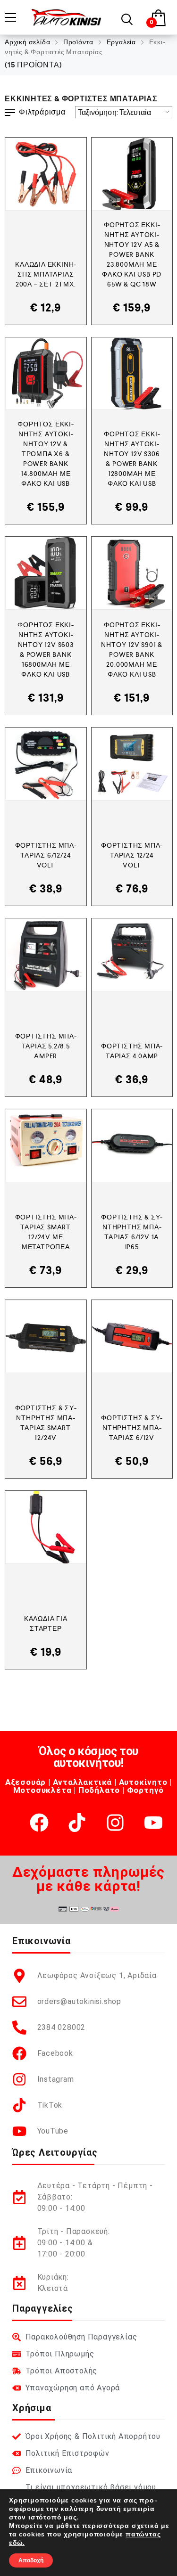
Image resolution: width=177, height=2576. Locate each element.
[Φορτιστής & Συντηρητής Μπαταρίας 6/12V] (132, 1337)
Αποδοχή (31, 2560)
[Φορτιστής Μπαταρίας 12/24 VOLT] (132, 764)
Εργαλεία (121, 42)
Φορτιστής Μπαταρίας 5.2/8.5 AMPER (46, 1046)
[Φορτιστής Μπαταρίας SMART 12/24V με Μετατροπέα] (46, 1146)
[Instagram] (115, 1823)
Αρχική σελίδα (27, 42)
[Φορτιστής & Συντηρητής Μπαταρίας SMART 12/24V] (46, 1337)
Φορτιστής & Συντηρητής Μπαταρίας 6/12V (132, 1428)
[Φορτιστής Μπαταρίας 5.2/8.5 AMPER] (46, 955)
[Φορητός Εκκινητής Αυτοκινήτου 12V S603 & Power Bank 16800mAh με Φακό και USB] (46, 573)
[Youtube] (153, 1823)
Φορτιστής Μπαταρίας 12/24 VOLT (132, 855)
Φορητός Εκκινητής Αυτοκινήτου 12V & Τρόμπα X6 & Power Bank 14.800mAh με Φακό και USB (46, 454)
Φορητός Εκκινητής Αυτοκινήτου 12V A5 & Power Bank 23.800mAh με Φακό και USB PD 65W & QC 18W (132, 254)
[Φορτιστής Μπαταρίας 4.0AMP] (132, 955)
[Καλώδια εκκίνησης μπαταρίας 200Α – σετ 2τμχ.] (46, 174)
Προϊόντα (78, 42)
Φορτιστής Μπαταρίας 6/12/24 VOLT (46, 855)
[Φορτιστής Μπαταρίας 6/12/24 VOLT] (46, 764)
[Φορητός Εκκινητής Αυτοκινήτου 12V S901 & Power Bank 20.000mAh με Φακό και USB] (132, 573)
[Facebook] (39, 1823)
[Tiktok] (77, 1823)
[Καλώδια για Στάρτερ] (46, 1527)
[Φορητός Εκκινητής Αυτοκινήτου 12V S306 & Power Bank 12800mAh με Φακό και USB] (132, 374)
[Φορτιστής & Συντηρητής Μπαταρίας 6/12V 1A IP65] (132, 1146)
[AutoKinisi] (66, 17)
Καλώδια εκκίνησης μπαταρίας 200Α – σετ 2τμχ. (46, 274)
